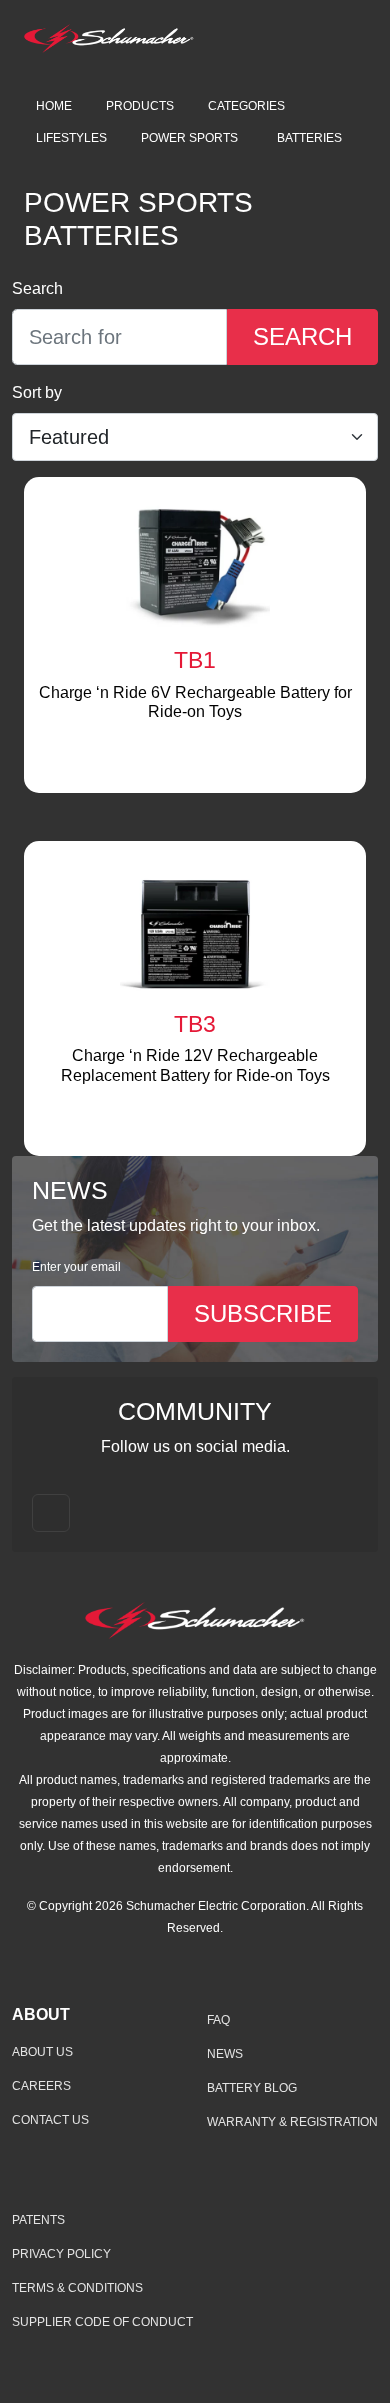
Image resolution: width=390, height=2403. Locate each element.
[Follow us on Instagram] (51, 1513)
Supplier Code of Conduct (102, 2322)
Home (54, 106)
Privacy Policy (61, 2254)
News (225, 2054)
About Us (42, 2052)
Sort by (37, 392)
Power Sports (189, 138)
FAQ (218, 2020)
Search (37, 288)
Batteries (309, 138)
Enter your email (76, 1267)
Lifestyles (71, 138)
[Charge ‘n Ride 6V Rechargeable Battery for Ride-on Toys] (195, 562)
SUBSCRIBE (263, 1313)
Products (140, 106)
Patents (38, 2220)
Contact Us (50, 2120)
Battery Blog (252, 2088)
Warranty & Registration (292, 2122)
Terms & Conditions (77, 2288)
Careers (41, 2086)
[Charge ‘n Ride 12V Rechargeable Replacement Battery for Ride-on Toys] (195, 926)
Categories (246, 106)
